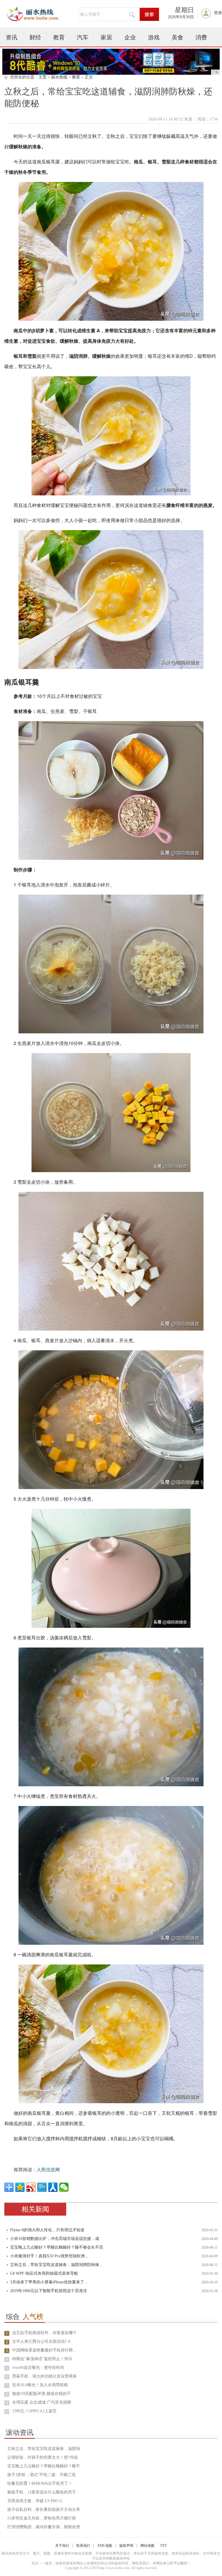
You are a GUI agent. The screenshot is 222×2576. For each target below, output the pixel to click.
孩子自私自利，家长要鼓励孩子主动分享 (44, 2510)
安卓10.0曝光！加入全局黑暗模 (40, 2385)
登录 (218, 13)
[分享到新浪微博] (31, 2187)
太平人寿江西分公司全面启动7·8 (41, 2341)
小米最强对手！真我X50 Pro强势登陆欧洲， (49, 2256)
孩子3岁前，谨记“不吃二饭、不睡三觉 (41, 2475)
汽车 (83, 37)
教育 (59, 37)
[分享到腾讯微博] (42, 2187)
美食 (177, 37)
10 (7, 2412)
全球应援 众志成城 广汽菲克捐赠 (42, 2402)
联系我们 (83, 2546)
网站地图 (147, 2546)
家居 (106, 37)
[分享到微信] (64, 2187)
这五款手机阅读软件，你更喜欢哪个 (45, 2333)
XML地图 (105, 2546)
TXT (163, 2546)
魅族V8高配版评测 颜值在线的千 (41, 2394)
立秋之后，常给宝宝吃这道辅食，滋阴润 (44, 2449)
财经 (35, 37)
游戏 (154, 37)
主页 (42, 77)
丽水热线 (59, 77)
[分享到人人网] (53, 2187)
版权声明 (126, 2546)
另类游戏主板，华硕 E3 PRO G (35, 2501)
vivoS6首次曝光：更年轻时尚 (38, 2368)
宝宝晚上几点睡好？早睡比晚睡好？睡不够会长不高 (57, 2247)
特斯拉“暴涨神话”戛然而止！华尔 (42, 2359)
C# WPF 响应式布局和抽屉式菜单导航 (44, 2273)
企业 (130, 37)
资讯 (12, 37)
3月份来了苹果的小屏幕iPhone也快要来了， (49, 2282)
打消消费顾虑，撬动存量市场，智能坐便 (44, 2527)
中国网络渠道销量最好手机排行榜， (45, 2350)
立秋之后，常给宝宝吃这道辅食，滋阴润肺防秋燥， (57, 2265)
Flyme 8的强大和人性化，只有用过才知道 (47, 2230)
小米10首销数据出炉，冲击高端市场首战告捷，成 (55, 2239)
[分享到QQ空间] (20, 2187)
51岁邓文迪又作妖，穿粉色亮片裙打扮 (42, 2518)
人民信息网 (48, 2170)
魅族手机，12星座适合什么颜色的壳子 (42, 2492)
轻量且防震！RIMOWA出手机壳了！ (40, 2483)
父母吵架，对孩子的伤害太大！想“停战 (42, 2457)
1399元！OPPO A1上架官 (34, 2411)
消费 (201, 37)
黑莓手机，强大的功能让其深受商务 (45, 2376)
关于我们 (62, 2546)
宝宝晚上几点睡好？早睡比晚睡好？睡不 (44, 2466)
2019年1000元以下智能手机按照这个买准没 (49, 2291)
